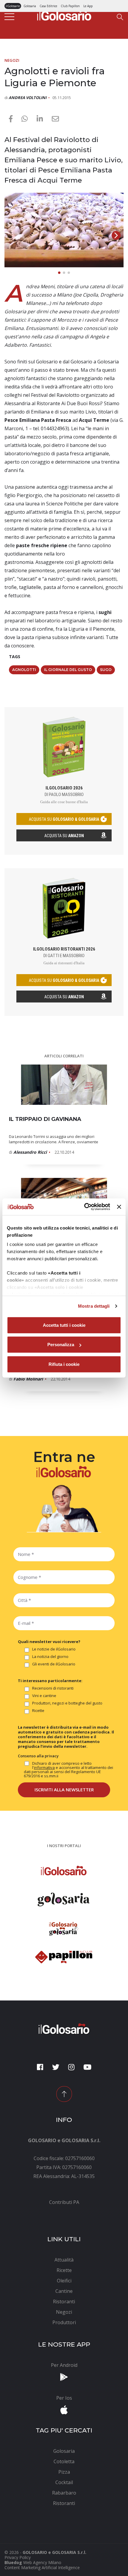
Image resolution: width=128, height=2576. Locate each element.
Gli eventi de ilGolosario (54, 1664)
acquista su (64, 819)
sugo (106, 670)
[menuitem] (64, 2202)
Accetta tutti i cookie (64, 1325)
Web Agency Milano (42, 2562)
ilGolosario (13, 6)
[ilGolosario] (64, 14)
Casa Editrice (48, 6)
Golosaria (30, 6)
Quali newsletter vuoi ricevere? (49, 1642)
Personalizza (61, 1345)
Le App (88, 6)
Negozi (12, 60)
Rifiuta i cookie (64, 1364)
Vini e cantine (44, 1696)
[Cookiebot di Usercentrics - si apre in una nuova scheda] (84, 1207)
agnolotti (24, 670)
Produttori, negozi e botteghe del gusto (67, 1703)
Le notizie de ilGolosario (54, 1649)
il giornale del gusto (68, 670)
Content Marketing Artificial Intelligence (42, 2567)
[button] (116, 235)
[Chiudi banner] (119, 1207)
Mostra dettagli (94, 1306)
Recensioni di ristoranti (53, 1688)
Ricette (38, 1711)
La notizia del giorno (50, 1657)
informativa (44, 1767)
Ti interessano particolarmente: (50, 1681)
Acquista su (64, 836)
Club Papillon (70, 6)
